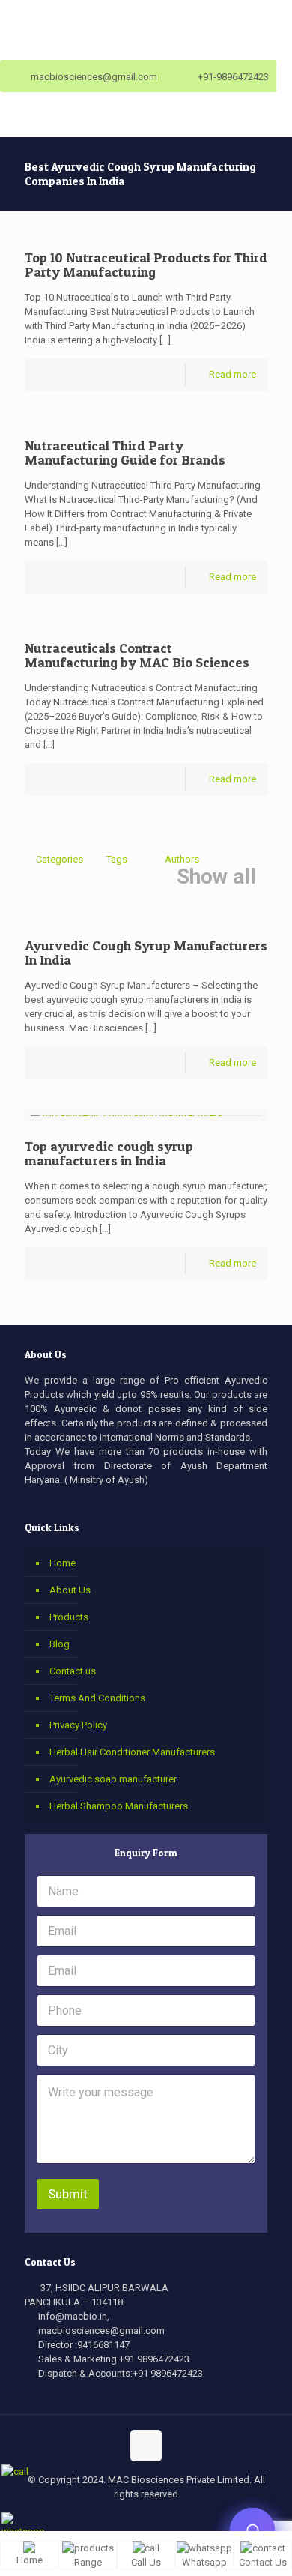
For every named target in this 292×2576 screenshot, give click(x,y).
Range (88, 2562)
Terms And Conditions (97, 1698)
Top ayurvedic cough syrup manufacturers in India (109, 1153)
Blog (60, 1644)
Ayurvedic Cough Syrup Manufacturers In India (146, 953)
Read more (232, 374)
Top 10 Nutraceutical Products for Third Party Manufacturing (146, 265)
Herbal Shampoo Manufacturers (119, 1806)
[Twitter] (116, 2519)
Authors (182, 859)
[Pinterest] (176, 2519)
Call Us (146, 2562)
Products (69, 1617)
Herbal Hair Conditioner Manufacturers (132, 1752)
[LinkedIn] (156, 2519)
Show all (216, 877)
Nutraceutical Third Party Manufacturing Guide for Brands (125, 453)
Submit (68, 2194)
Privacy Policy (78, 1725)
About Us (70, 1590)
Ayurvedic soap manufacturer (113, 1779)
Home (63, 1563)
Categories (60, 859)
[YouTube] (136, 2519)
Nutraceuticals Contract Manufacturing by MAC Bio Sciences (137, 655)
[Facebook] (95, 2519)
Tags (117, 859)
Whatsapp (204, 2562)
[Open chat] (252, 2530)
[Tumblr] (197, 2519)
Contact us (73, 1671)
